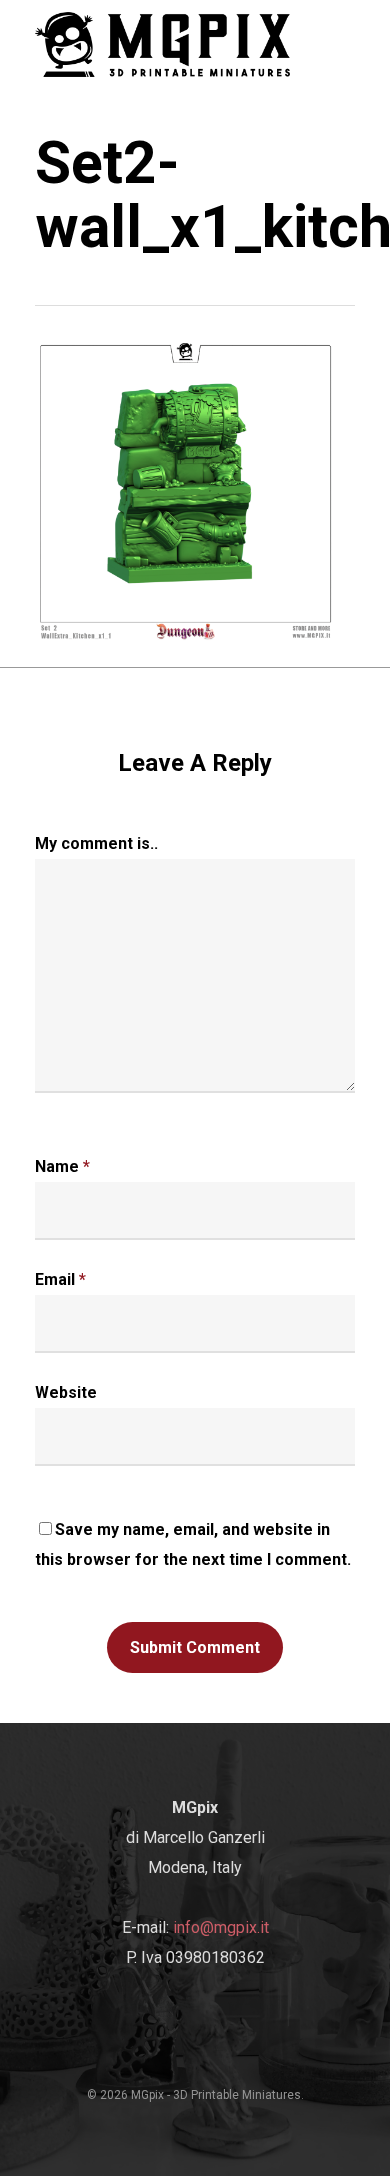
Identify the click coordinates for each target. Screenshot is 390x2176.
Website (66, 1392)
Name (62, 1166)
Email (60, 1279)
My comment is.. (96, 843)
